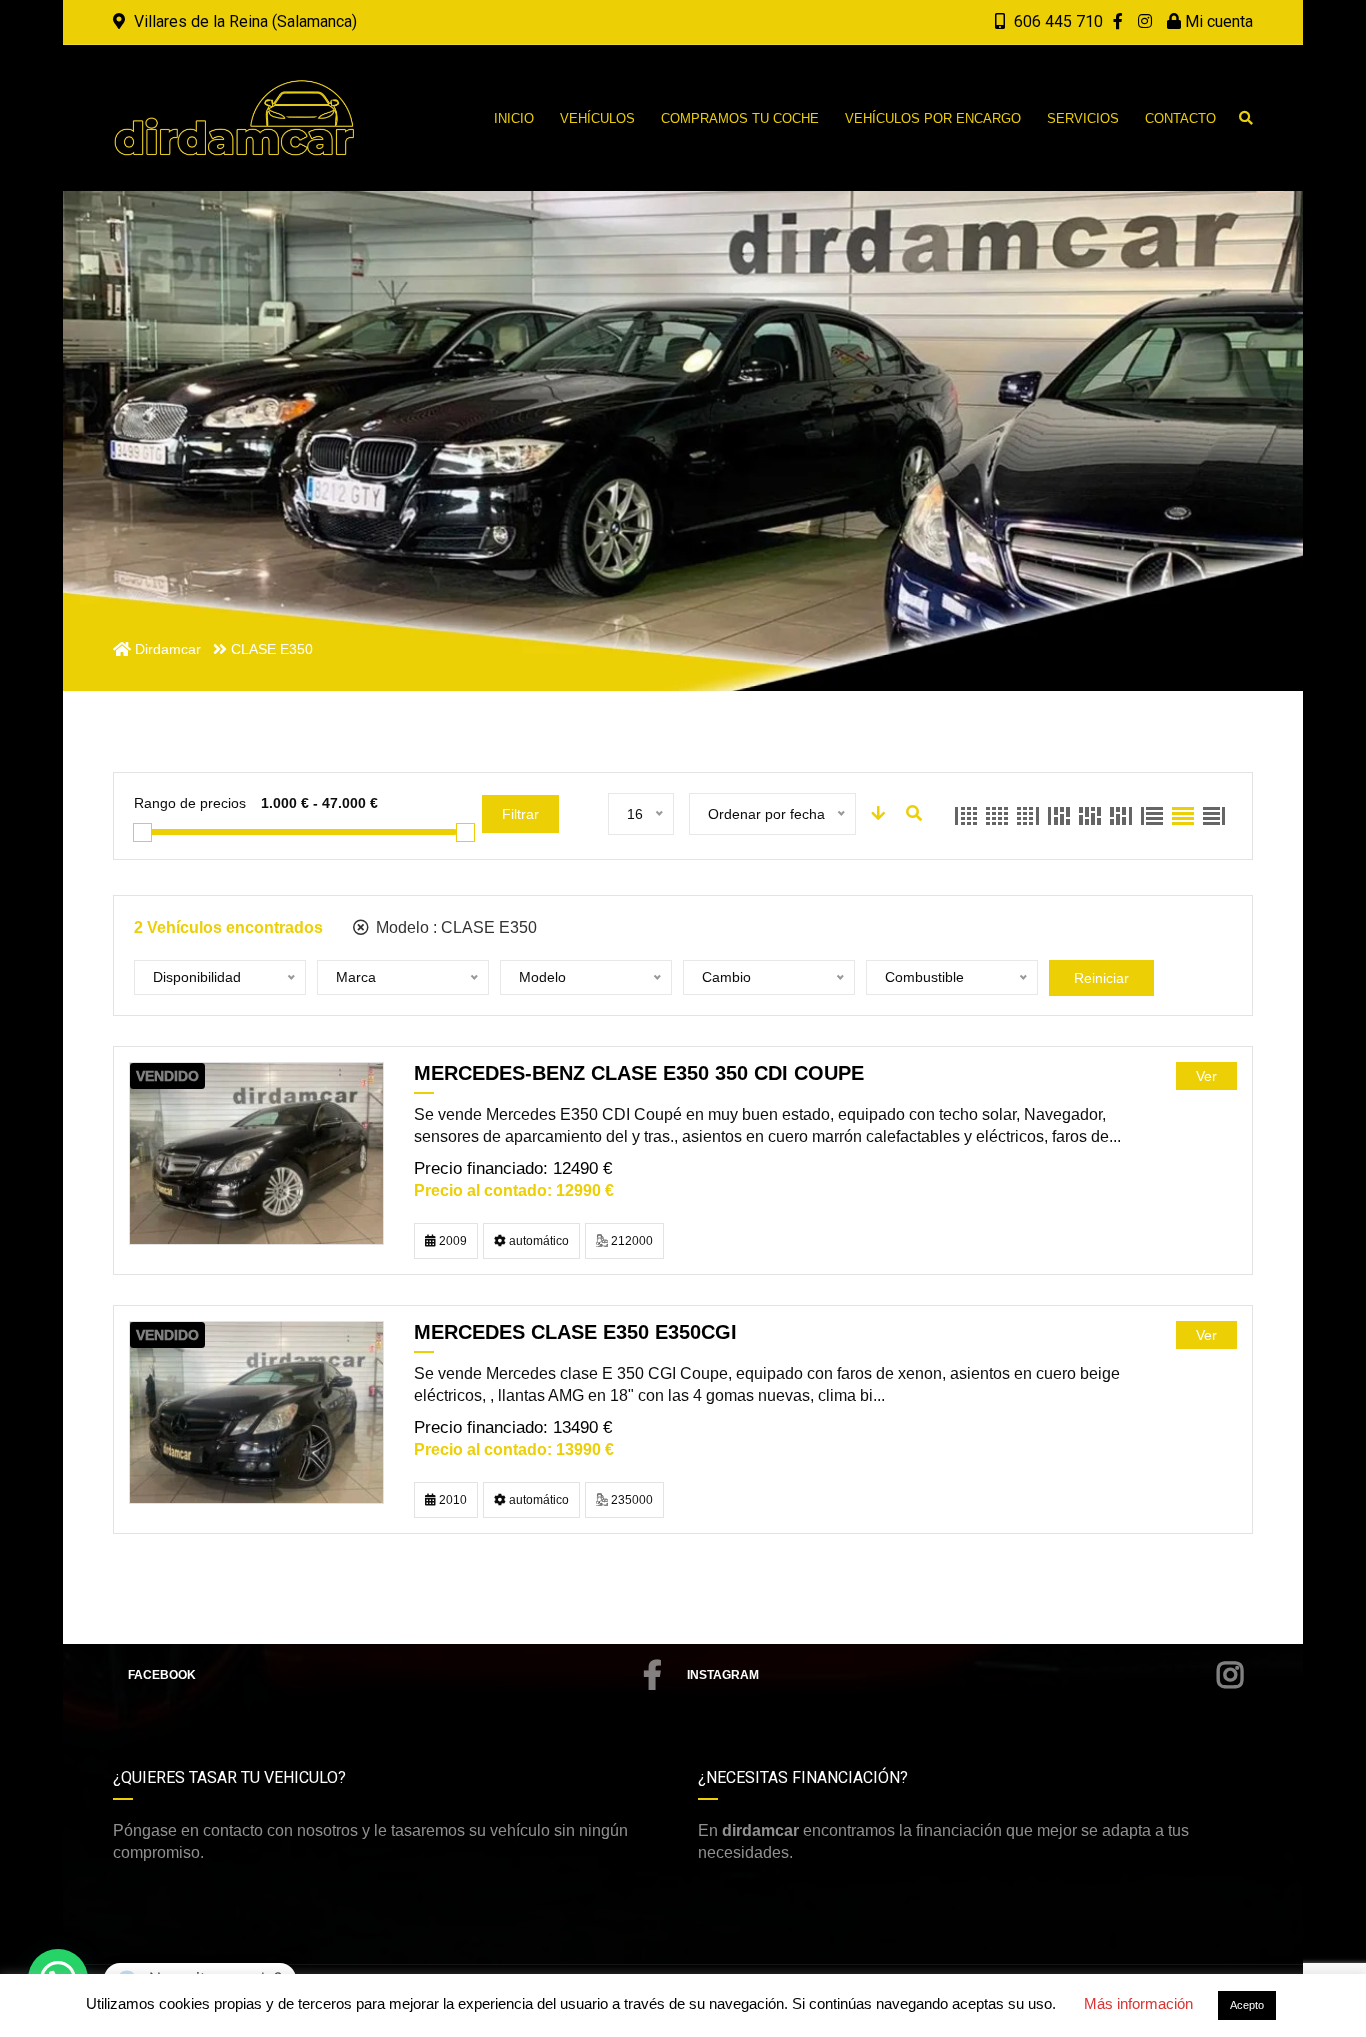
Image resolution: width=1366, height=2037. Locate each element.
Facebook (162, 1675)
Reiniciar (1101, 978)
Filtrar (520, 814)
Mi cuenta (1217, 21)
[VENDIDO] (256, 1152)
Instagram (723, 1675)
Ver (1206, 1076)
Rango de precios (190, 803)
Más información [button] (1138, 2003)
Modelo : (454, 927)
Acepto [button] (1247, 2005)
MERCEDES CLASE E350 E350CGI (575, 1332)
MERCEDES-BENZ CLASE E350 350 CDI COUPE (639, 1073)
